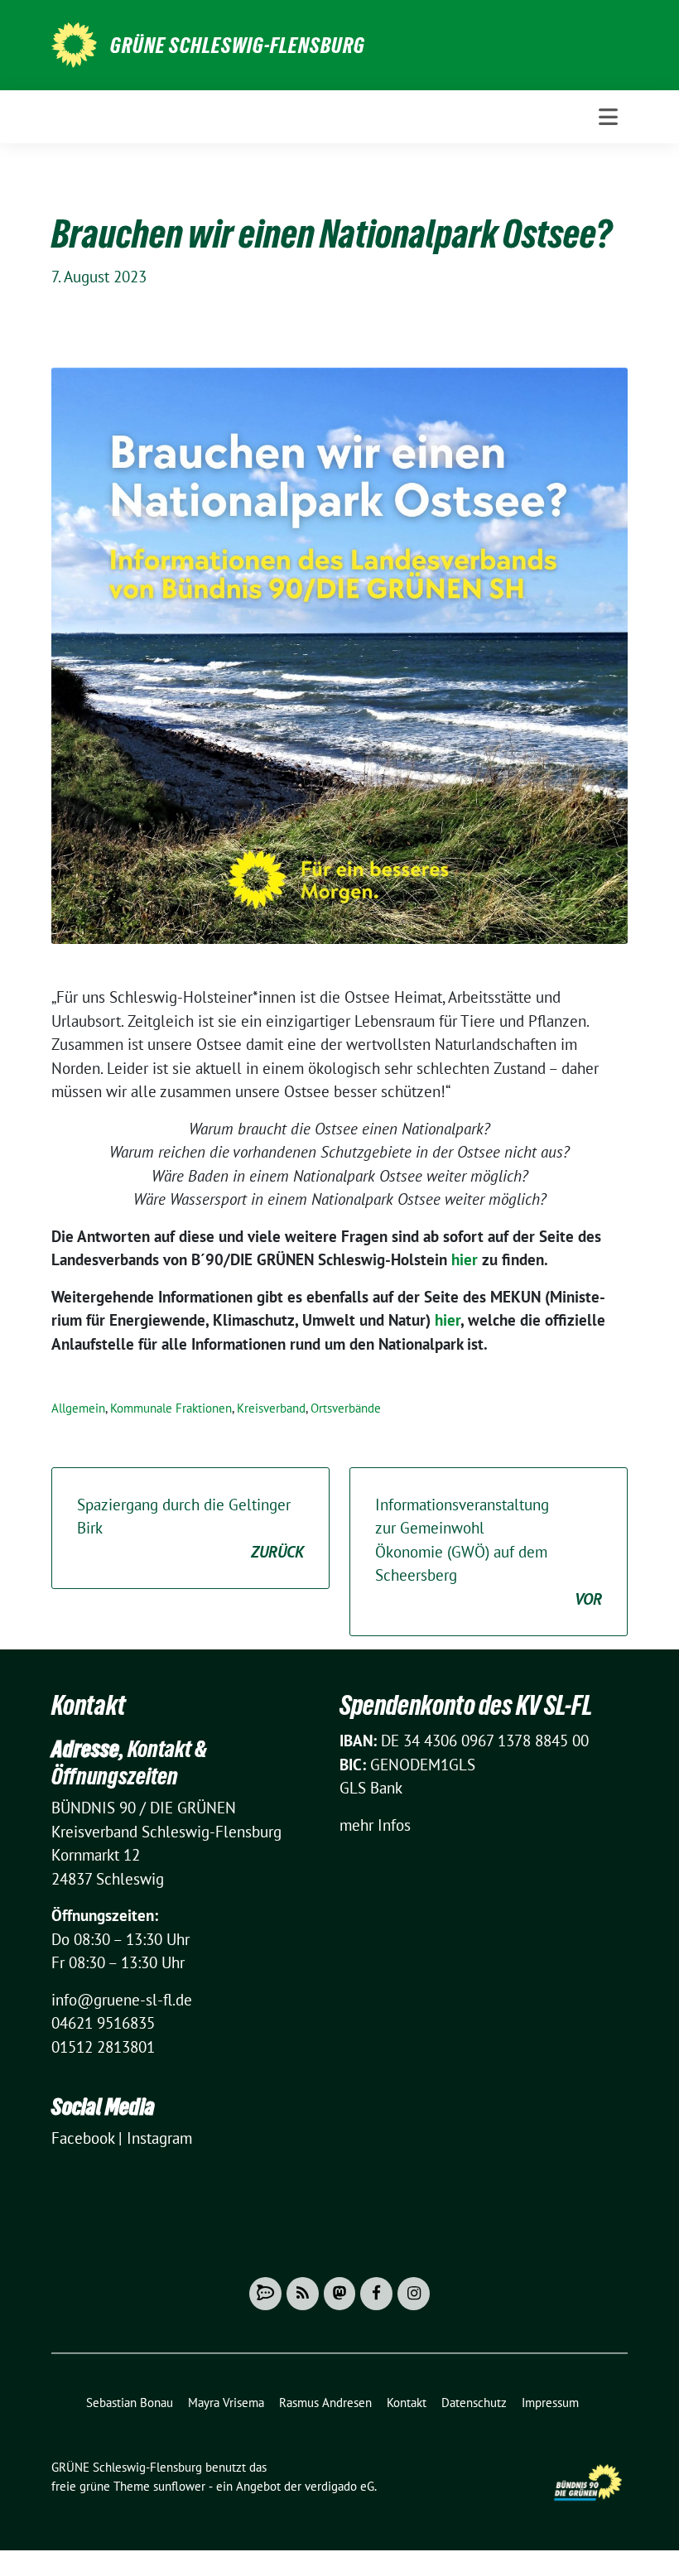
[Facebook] (376, 2294)
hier (465, 1259)
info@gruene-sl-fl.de (122, 2000)
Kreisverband (271, 1408)
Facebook (83, 2138)
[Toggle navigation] (608, 117)
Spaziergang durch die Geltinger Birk (190, 1528)
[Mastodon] (340, 2294)
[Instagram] (414, 2294)
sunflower (179, 2486)
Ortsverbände (346, 1408)
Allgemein (78, 1408)
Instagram (159, 2138)
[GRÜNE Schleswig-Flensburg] (74, 43)
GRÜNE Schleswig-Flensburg (238, 46)
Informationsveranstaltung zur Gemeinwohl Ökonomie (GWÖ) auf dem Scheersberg (489, 1552)
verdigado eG (339, 2486)
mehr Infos (375, 1825)
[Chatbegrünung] (265, 2294)
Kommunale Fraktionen (171, 1408)
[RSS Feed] (303, 2294)
